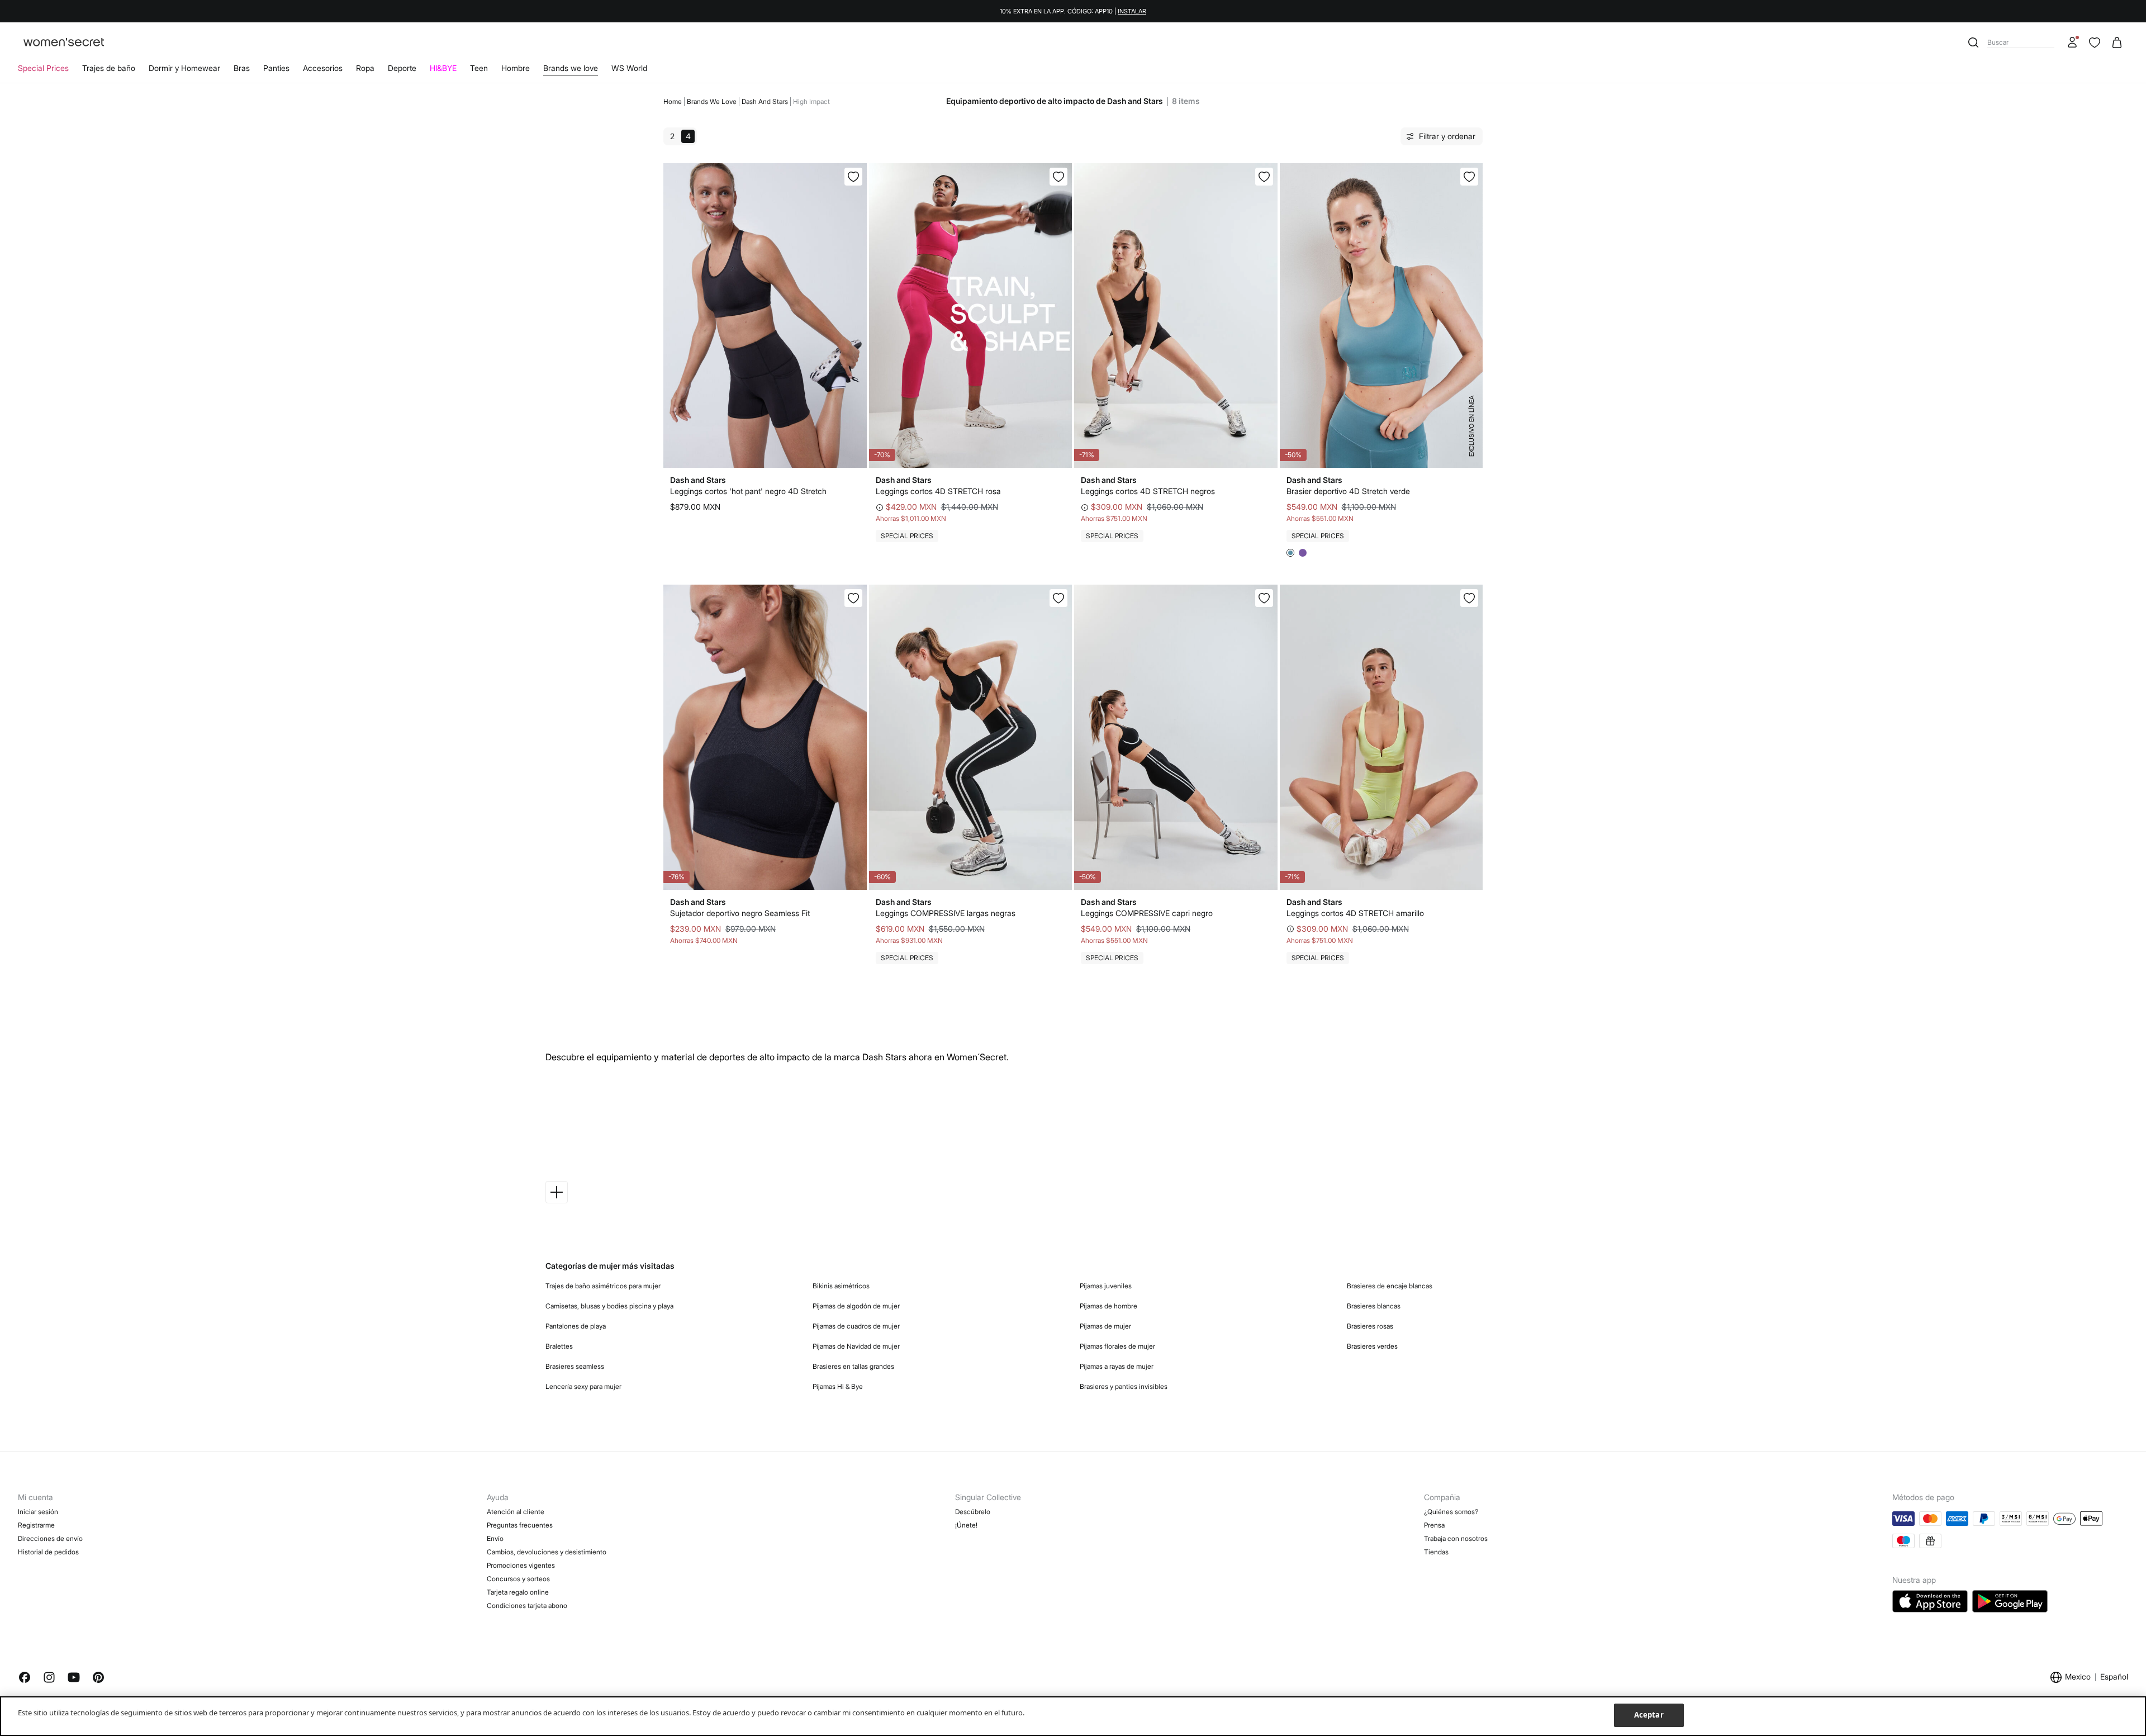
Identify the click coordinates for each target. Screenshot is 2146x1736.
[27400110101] (853, 177)
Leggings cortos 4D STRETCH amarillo (1355, 913)
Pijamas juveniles (1106, 1286)
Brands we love (571, 68)
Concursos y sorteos (518, 1579)
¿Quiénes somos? (1451, 1512)
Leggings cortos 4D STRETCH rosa (938, 491)
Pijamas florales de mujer (1117, 1346)
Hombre (516, 68)
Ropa (365, 68)
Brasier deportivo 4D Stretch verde (1348, 491)
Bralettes (559, 1346)
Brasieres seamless (575, 1366)
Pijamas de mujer (1105, 1326)
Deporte (402, 68)
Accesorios (323, 68)
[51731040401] (1469, 598)
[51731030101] (1264, 177)
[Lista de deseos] (2095, 42)
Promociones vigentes (521, 1565)
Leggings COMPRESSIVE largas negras (946, 913)
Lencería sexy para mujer (583, 1386)
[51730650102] (1264, 598)
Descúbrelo (973, 1512)
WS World (629, 68)
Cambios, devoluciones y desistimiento (547, 1552)
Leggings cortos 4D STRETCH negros (1148, 491)
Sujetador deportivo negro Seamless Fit (740, 913)
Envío (495, 1538)
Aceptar (1649, 1715)
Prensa (1434, 1525)
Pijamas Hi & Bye (838, 1386)
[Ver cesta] (2117, 42)
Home (673, 101)
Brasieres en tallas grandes (853, 1366)
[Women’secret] (64, 43)
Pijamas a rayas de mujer (1117, 1366)
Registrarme (36, 1525)
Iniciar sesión (38, 1512)
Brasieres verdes (1372, 1346)
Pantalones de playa (576, 1326)
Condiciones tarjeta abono (527, 1605)
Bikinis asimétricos (841, 1286)
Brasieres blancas (1374, 1306)
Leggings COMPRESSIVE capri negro (1147, 913)
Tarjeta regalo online (518, 1592)
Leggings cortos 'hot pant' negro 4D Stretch (748, 491)
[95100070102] (853, 598)
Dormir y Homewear (184, 68)
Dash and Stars (765, 101)
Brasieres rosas (1370, 1326)
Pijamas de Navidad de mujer (856, 1346)
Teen (479, 68)
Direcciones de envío (50, 1538)
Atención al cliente (516, 1512)
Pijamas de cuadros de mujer (856, 1326)
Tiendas (1436, 1552)
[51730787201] (1058, 177)
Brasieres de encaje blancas (1390, 1286)
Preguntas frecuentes (520, 1525)
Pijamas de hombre (1108, 1306)
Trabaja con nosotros (1456, 1538)
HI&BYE (443, 68)
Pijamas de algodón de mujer (856, 1306)
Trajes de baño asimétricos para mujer (603, 1286)
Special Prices (43, 68)
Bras (242, 68)
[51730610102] (1058, 598)
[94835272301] (1469, 177)
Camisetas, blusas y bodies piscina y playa (609, 1306)
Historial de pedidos (48, 1552)
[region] (1073, 1716)
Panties (276, 68)
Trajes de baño (109, 68)
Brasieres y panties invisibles (1124, 1386)
